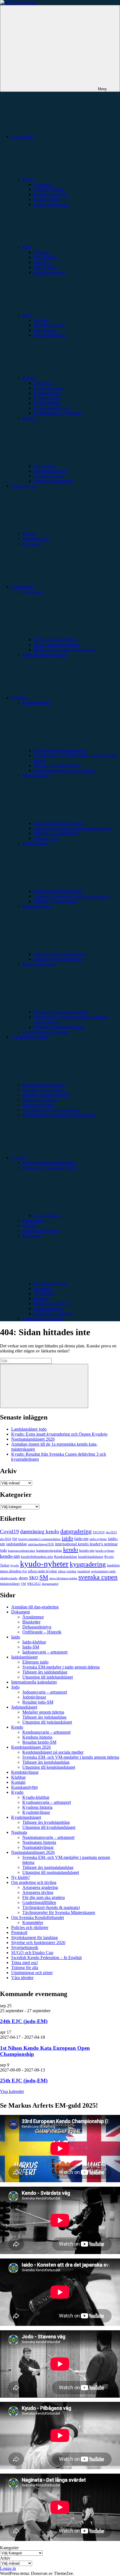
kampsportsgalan (49, 1551)
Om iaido (42, 252)
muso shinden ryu (13, 1571)
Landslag (19, 697)
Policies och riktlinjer (52, 1304)
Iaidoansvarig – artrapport (45, 1652)
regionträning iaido (103, 1571)
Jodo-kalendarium (49, 335)
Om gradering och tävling (34, 1882)
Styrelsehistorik (47, 1216)
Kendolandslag (66, 1557)
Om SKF (19, 1158)
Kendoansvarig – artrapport (46, 1732)
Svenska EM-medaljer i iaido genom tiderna (72, 828)
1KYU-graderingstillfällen (57, 645)
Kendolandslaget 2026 (31, 1747)
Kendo (28, 179)
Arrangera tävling (38, 1105)
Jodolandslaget (24, 1707)
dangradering (76, 1531)
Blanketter (43, 1289)
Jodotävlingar (34, 1697)
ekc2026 (6, 1539)
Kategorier (9, 2548)
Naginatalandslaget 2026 (33, 1439)
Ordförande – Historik (53, 1314)
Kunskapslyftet (24, 1787)
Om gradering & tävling (43, 1085)
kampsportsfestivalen (22, 1551)
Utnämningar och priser (43, 1319)
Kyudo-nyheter (47, 403)
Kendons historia (48, 189)
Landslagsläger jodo (29, 1429)
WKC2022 (34, 1584)
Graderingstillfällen (39, 1902)
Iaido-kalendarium (50, 272)
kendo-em (87, 1551)
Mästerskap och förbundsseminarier (65, 650)
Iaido (27, 247)
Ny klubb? (32, 544)
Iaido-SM (42, 262)
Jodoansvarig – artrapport (45, 1692)
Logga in (8, 2568)
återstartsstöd (50, 1584)
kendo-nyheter (105, 1551)
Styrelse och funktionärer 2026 (38, 1943)
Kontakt (29, 1226)
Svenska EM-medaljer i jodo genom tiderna (72, 896)
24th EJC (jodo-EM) (24, 2021)
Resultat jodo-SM (49, 325)
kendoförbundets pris (37, 1557)
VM (23, 1584)
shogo (23, 1578)
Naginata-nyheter (49, 476)
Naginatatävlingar (38, 1847)
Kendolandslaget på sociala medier (64, 770)
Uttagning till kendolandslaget (60, 750)
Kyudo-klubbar (47, 393)
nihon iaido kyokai (42, 1571)
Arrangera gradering (40, 1100)
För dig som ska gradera (44, 1090)
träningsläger (10, 1584)
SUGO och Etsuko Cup (32, 1953)
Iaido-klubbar (45, 257)
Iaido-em (81, 1539)
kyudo (15, 1565)
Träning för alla (36, 539)
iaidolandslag (16, 1544)
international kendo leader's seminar (86, 1544)
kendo (71, 1550)
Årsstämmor (44, 1294)
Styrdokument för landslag (46, 1032)
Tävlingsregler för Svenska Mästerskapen (59, 1115)
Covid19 (9, 1531)
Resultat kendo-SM (51, 194)
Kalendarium (23, 587)
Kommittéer (33, 1221)
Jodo (27, 315)
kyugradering (88, 1564)
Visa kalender (12, 2091)
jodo (3, 1550)
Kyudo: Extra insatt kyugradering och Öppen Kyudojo (59, 1434)
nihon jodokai (67, 1571)
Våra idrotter (22, 136)
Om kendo (43, 184)
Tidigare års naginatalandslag (59, 1027)
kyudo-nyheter (44, 1564)
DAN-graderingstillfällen (56, 640)
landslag (113, 1565)
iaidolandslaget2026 (41, 1544)
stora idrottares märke (63, 1578)
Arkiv (5, 2558)
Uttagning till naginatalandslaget (62, 1012)
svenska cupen (98, 1577)
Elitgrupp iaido (47, 838)
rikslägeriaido (9, 1578)
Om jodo (41, 320)
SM (44, 1577)
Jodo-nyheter (45, 330)
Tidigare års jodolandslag (56, 901)
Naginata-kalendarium (53, 481)
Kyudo (28, 378)
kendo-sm (10, 1556)
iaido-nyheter (98, 1539)
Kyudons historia (49, 388)
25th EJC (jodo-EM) (24, 2081)
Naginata (19, 1832)
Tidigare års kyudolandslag (57, 959)
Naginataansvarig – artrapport (48, 1837)
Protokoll (42, 1299)
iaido (67, 1538)
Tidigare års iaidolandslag (56, 833)
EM (15, 1539)
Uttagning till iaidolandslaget (59, 823)
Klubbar (30, 534)
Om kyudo (43, 383)
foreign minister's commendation (39, 1539)
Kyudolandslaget (26, 1817)
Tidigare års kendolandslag (57, 765)
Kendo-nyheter (47, 199)
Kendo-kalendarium (51, 204)
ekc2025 (111, 1532)
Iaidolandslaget (24, 1657)
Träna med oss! (25, 1963)
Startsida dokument (50, 1284)
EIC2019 (99, 1532)
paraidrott (84, 1571)
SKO (34, 1578)
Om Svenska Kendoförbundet (49, 1163)
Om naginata (45, 466)
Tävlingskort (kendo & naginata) (51, 1110)
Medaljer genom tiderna (43, 1712)
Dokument (21, 1612)
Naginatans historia (50, 471)
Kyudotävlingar (47, 398)
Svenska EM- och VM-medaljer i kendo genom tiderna (71, 1757)
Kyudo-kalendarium (51, 408)
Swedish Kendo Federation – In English (46, 1958)
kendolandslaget (91, 1557)
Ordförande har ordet (41, 1231)
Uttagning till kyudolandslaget (60, 954)
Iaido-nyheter (45, 267)
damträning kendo (40, 1531)
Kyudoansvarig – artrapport (58, 413)
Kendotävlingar (25, 1772)
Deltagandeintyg (48, 1309)
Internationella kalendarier (45, 655)
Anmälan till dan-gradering (46, 1095)
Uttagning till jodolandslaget (58, 891)
